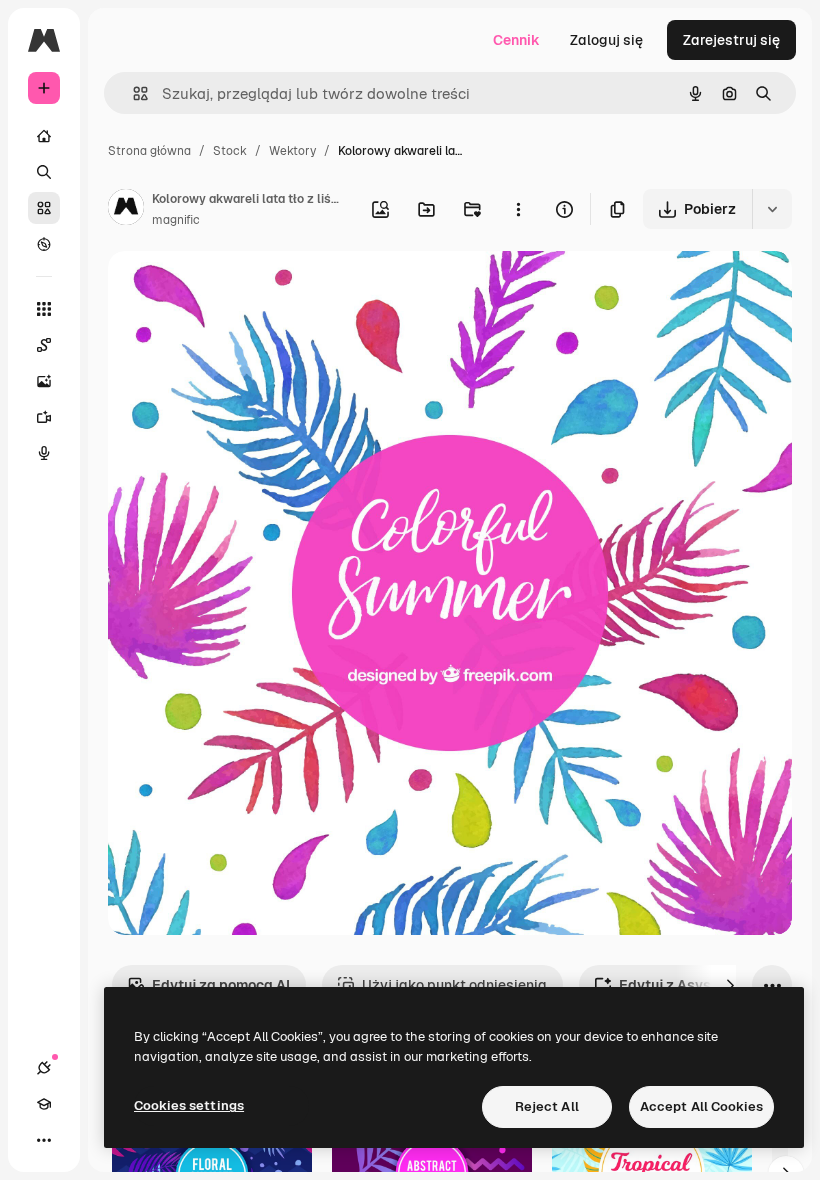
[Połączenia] (44, 1068)
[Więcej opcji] (518, 209)
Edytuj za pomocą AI (221, 985)
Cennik (516, 40)
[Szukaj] (44, 172)
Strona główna (149, 151)
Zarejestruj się (731, 40)
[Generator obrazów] (44, 381)
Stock (230, 151)
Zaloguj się (606, 40)
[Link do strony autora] (126, 210)
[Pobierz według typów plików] (772, 209)
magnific (176, 220)
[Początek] (44, 136)
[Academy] (44, 1104)
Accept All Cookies (701, 1106)
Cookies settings (189, 1105)
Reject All (547, 1106)
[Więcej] (44, 1140)
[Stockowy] (44, 208)
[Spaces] (44, 345)
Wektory (292, 151)
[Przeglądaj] (44, 244)
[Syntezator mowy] (44, 453)
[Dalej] (730, 985)
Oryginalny (246, 289)
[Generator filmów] (44, 417)
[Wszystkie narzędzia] (44, 309)
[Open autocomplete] (132, 93)
